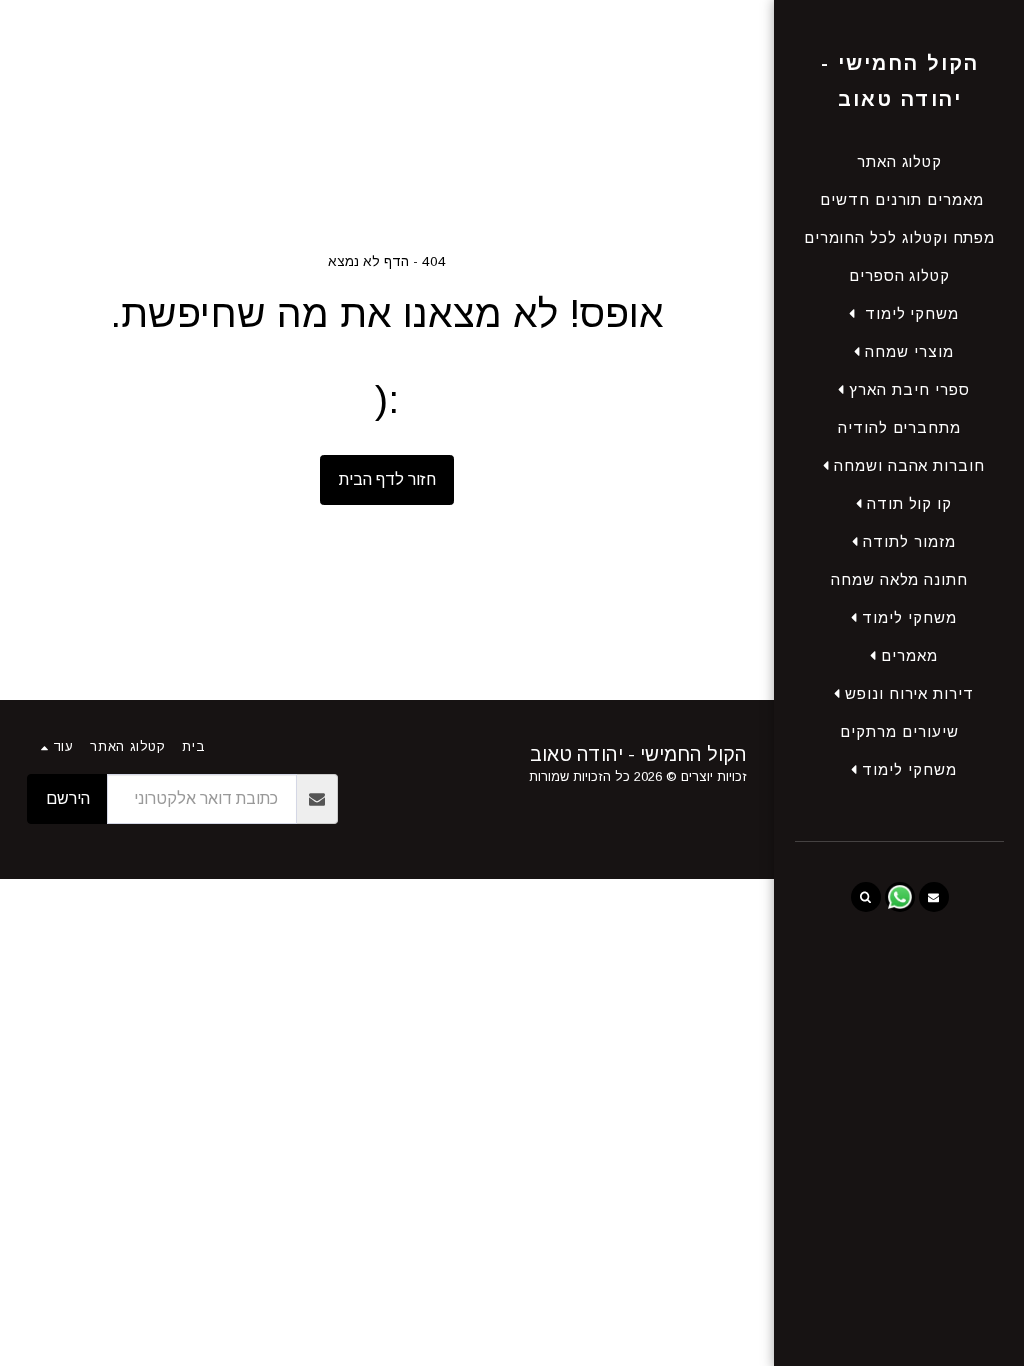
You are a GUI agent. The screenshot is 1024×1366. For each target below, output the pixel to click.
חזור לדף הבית (387, 479)
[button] (899, 313)
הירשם (68, 798)
